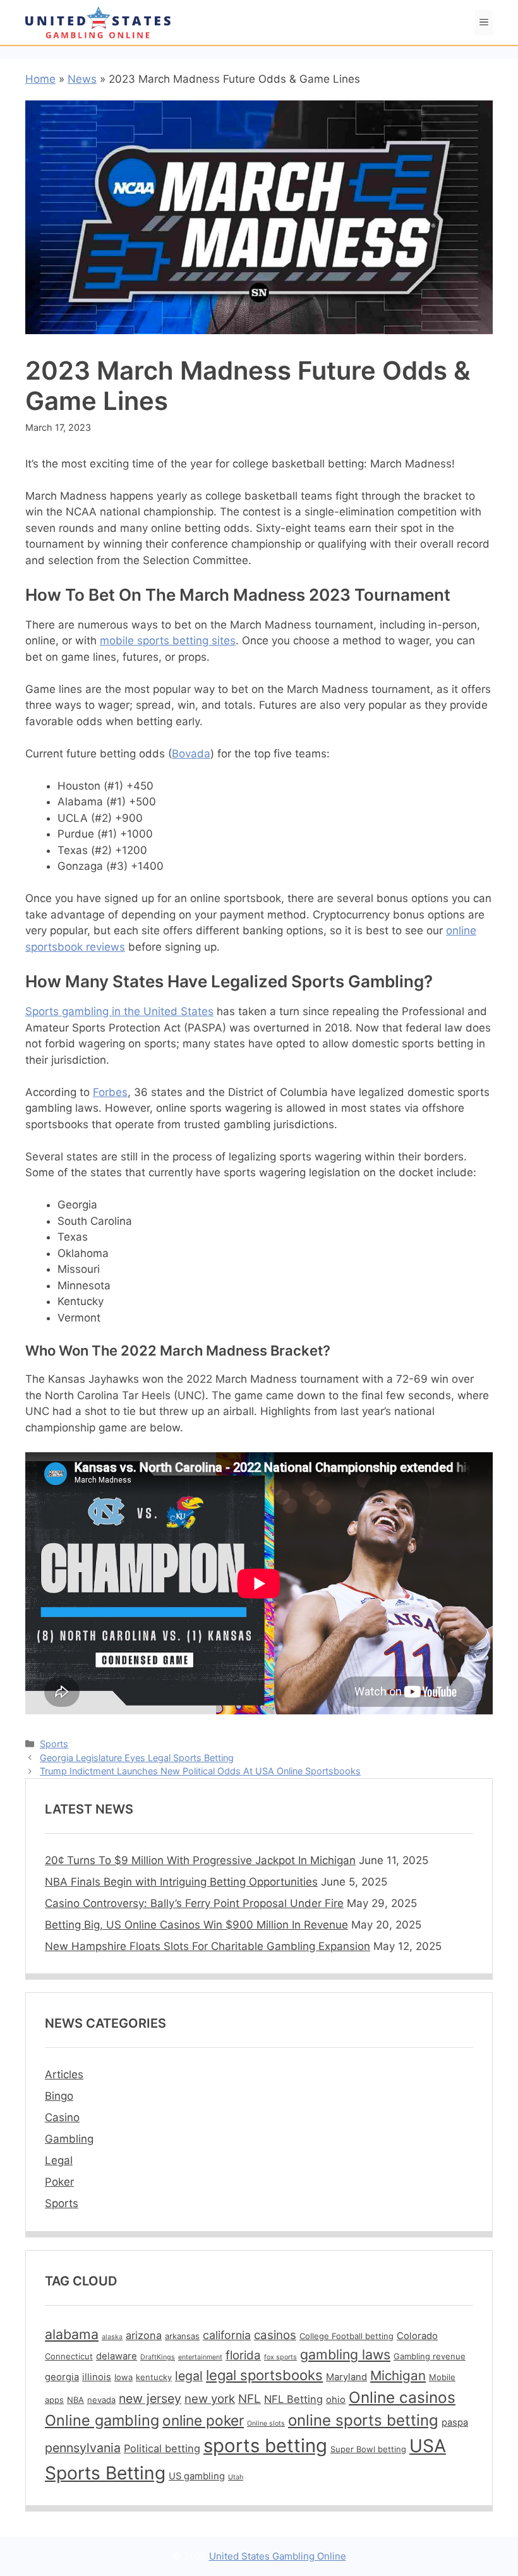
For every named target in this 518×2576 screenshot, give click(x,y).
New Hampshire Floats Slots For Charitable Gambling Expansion (208, 1946)
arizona (144, 2335)
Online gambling (102, 2420)
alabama (72, 2334)
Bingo (59, 2096)
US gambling (197, 2476)
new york (210, 2399)
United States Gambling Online (278, 2556)
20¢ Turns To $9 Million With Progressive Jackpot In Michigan (200, 1860)
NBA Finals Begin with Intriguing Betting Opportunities (181, 1882)
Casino (62, 2117)
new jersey (150, 2398)
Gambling (69, 2139)
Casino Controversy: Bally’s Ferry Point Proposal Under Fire (194, 1903)
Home (40, 79)
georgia (62, 2377)
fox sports (280, 2357)
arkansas (182, 2336)
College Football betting (346, 2336)
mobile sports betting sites (168, 641)
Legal (59, 2160)
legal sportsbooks (264, 2375)
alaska (112, 2337)
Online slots (266, 2423)
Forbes (110, 1092)
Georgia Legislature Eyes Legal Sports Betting (137, 1758)
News (82, 79)
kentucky (154, 2377)
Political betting (162, 2448)
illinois (97, 2377)
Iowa (123, 2377)
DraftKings (158, 2357)
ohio (336, 2400)
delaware (117, 2356)
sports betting (265, 2446)
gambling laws (345, 2354)
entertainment (200, 2357)
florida (243, 2355)
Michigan (398, 2375)
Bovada (191, 754)
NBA (75, 2400)
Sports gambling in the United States (119, 1011)
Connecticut (69, 2356)
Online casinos (402, 2397)
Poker (59, 2182)
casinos (275, 2335)
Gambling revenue (430, 2356)
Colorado (417, 2336)
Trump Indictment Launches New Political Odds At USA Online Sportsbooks (200, 1771)
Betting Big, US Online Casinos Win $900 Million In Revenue (196, 1925)
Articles (64, 2074)
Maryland (346, 2377)
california (227, 2335)
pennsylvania (83, 2448)
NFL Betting (293, 2399)
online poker (203, 2420)
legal (189, 2376)
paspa (455, 2423)
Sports (54, 1744)
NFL (250, 2399)
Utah (236, 2477)
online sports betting (363, 2420)
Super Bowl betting (368, 2449)
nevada (101, 2400)
